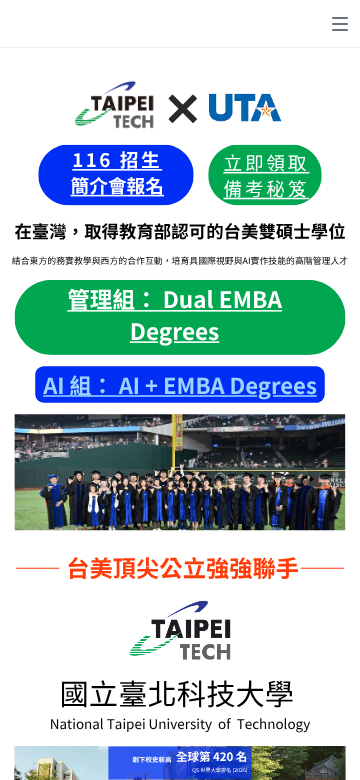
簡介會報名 (117, 184)
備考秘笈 (266, 187)
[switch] (340, 24)
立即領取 (266, 161)
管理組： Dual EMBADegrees (174, 315)
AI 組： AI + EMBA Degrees (180, 385)
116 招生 (117, 159)
